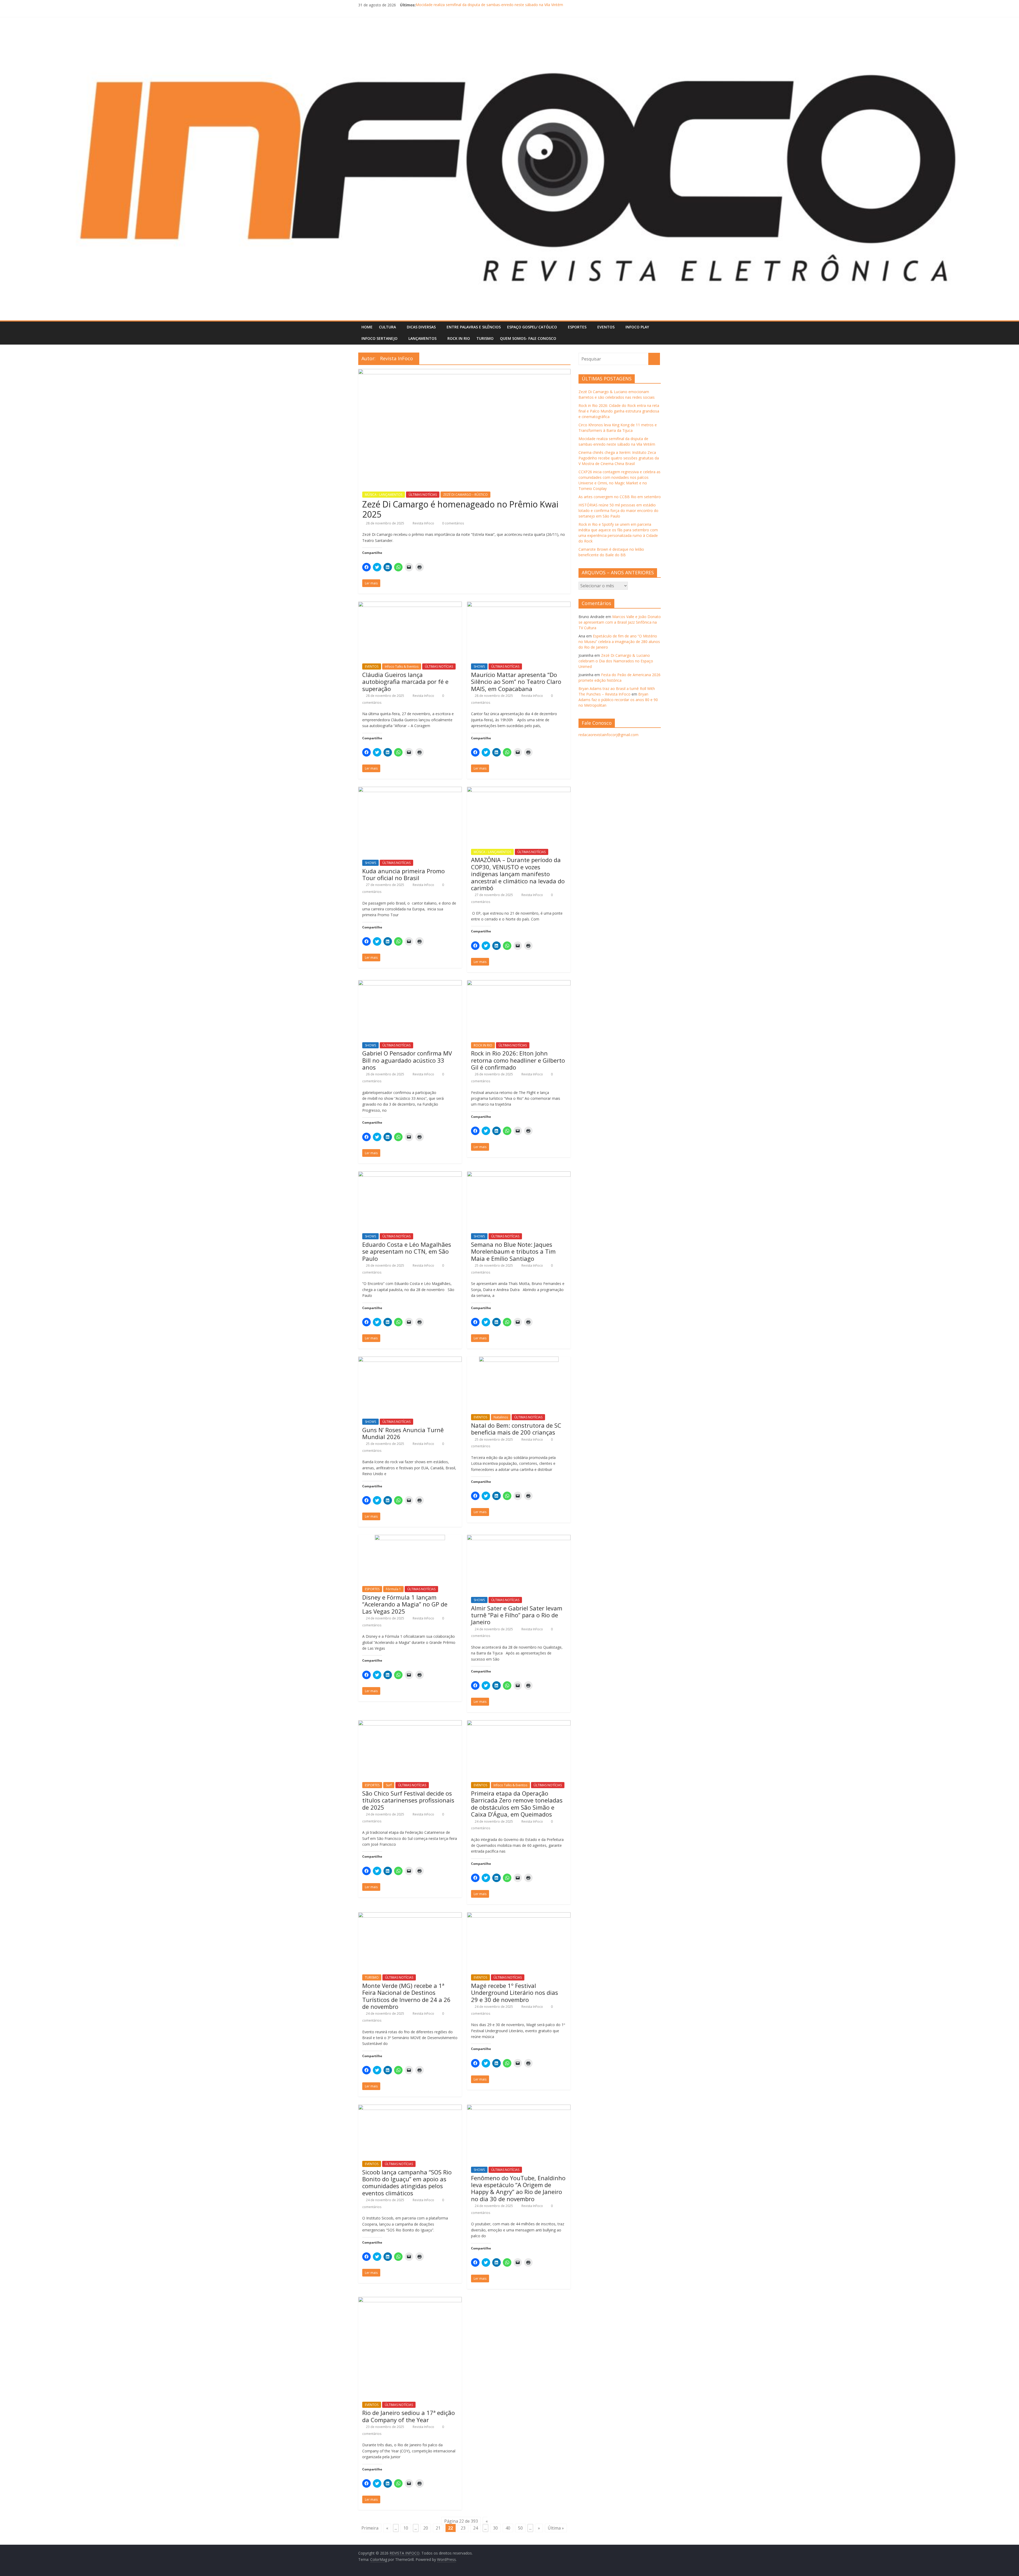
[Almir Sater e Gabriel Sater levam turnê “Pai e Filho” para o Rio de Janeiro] (519, 1538)
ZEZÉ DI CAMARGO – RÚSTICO (465, 495)
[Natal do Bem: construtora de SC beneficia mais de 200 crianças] (519, 1360)
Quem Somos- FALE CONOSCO (528, 338)
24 (476, 2528)
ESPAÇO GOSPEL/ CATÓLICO (532, 327)
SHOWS (479, 666)
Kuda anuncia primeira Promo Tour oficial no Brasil (403, 874)
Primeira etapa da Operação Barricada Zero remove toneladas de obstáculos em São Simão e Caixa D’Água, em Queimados (517, 1804)
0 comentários (453, 523)
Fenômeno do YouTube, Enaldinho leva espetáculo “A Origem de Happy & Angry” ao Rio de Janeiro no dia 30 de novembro (518, 2188)
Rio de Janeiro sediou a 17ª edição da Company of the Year (409, 2416)
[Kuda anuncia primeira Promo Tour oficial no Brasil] (410, 790)
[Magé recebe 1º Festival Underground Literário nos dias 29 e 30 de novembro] (519, 1915)
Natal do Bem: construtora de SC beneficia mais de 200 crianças (516, 1429)
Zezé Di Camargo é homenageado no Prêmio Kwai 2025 (460, 509)
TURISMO (485, 338)
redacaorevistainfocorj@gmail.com (608, 735)
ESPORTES (577, 327)
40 (508, 2528)
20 (426, 2528)
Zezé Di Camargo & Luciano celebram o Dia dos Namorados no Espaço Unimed (616, 661)
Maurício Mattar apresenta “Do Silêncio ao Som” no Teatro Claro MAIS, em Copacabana (516, 682)
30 (495, 2528)
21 (438, 2528)
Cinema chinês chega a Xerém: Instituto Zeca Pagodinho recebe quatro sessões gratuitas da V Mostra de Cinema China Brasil (619, 458)
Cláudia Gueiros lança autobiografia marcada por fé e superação (405, 682)
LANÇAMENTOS (422, 338)
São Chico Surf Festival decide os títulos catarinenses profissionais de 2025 (408, 1800)
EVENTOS (606, 327)
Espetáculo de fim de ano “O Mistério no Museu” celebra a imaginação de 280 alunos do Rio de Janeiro (619, 642)
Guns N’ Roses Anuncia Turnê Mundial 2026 (403, 1433)
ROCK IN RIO (459, 338)
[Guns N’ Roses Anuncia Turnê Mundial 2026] (410, 1360)
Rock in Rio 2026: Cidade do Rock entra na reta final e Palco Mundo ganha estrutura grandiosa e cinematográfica (513, 5)
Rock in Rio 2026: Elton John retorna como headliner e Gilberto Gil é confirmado (518, 1060)
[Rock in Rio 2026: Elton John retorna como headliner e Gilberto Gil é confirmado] (519, 983)
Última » (556, 2528)
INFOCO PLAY (637, 327)
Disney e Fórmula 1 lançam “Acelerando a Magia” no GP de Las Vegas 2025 (405, 1604)
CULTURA (387, 327)
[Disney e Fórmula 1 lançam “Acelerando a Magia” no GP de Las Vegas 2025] (410, 1538)
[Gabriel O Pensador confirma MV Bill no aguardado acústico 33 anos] (410, 983)
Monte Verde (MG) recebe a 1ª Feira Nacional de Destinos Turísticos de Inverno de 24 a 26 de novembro (406, 1996)
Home (367, 327)
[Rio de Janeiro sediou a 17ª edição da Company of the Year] (410, 2300)
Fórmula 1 (393, 1589)
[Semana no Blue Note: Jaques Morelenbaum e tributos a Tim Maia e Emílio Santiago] (519, 1175)
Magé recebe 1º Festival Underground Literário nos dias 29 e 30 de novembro (515, 1993)
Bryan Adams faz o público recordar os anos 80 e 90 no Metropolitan (618, 700)
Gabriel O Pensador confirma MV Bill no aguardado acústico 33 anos (407, 1060)
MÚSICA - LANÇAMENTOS (384, 495)
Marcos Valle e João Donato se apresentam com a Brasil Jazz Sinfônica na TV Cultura (620, 622)
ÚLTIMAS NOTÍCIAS (423, 495)
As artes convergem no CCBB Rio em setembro (620, 497)
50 (520, 2528)
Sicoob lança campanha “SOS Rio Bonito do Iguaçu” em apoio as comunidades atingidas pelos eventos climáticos (407, 2182)
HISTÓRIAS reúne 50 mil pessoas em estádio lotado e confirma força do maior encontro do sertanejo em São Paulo (618, 511)
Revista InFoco (424, 523)
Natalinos (501, 1417)
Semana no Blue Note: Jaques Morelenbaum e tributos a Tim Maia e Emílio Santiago (513, 1251)
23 (463, 2528)
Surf (389, 1785)
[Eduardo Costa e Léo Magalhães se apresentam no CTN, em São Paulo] (410, 1175)
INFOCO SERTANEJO (379, 338)
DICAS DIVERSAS (421, 327)
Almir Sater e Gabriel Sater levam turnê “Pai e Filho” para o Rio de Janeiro (517, 1615)
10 (406, 2528)
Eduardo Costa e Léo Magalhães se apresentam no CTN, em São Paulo (407, 1251)
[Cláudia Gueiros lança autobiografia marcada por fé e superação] (410, 605)
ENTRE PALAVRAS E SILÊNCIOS (474, 327)
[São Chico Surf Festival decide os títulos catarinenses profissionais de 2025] (410, 1723)
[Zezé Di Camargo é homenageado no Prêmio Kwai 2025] (464, 372)
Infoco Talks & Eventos (402, 666)
